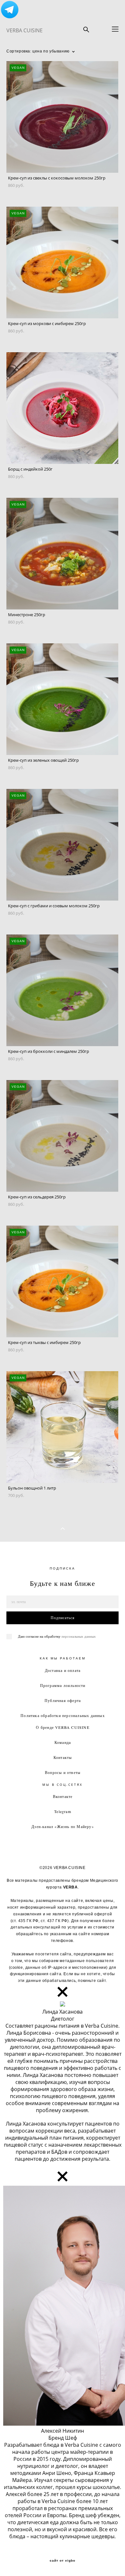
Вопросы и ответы (63, 1772)
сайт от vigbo (63, 2561)
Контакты (63, 1757)
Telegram (63, 1811)
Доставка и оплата (63, 1670)
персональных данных (79, 1636)
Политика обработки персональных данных (63, 1715)
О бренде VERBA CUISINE (63, 1727)
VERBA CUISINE (25, 30)
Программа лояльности (63, 1685)
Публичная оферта (63, 1700)
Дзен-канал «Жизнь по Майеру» (63, 1826)
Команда (63, 1742)
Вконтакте (63, 1796)
